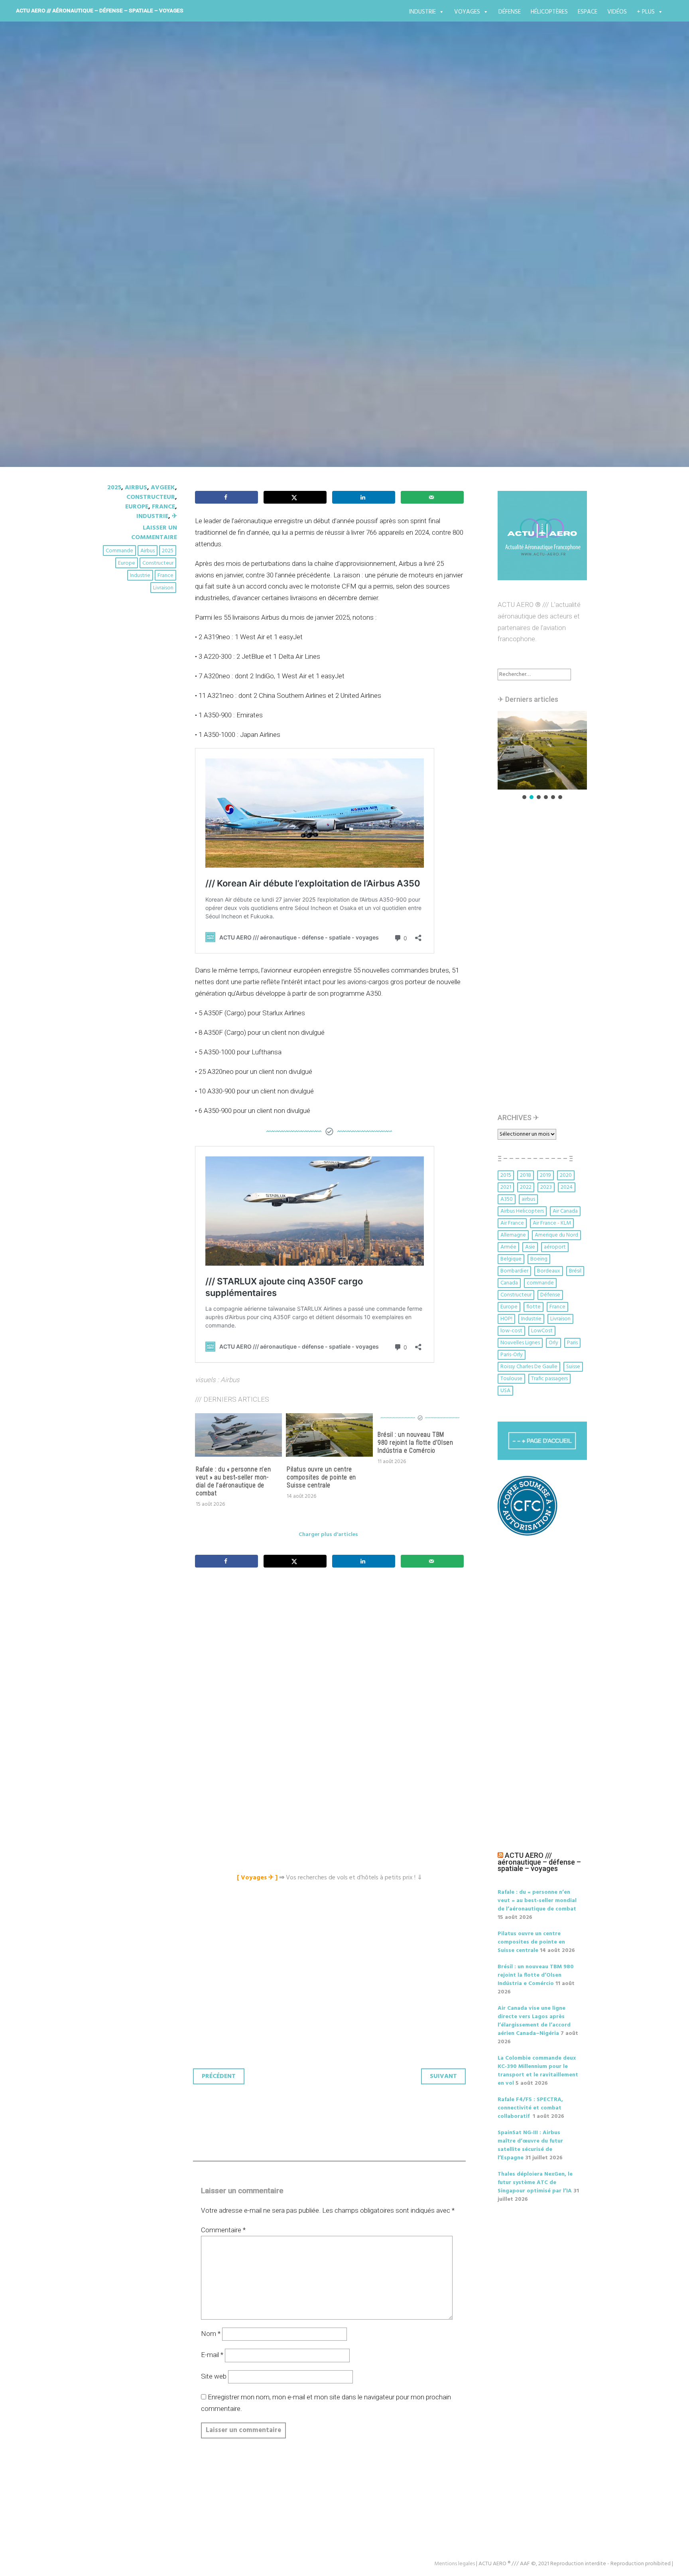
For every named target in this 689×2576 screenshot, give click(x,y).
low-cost (511, 1331)
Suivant (443, 2076)
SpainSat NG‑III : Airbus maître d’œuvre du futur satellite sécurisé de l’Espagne (530, 2145)
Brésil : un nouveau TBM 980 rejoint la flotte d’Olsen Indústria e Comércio (415, 1443)
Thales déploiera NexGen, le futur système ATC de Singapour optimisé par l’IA (535, 2183)
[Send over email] (432, 497)
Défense (510, 12)
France (163, 507)
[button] (542, 750)
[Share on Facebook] (226, 497)
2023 (546, 1187)
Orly (553, 1343)
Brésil (575, 1271)
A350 (507, 1199)
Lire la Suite (132, 282)
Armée (508, 1247)
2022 (526, 1187)
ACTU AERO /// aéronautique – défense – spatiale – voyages (100, 10)
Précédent (219, 2076)
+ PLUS (646, 12)
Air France (512, 1223)
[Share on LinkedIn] (364, 497)
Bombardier (514, 1271)
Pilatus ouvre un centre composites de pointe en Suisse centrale (321, 1477)
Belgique (511, 1259)
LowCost (542, 1331)
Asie (530, 1247)
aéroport (555, 1247)
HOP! (506, 1319)
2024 (567, 1187)
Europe (137, 507)
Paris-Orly (512, 1355)
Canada (509, 1283)
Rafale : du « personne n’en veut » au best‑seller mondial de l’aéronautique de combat (233, 1481)
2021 (506, 1187)
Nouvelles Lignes (520, 1343)
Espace (588, 12)
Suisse (573, 1367)
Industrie (422, 12)
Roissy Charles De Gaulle (529, 1367)
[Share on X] (295, 497)
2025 (114, 488)
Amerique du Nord (556, 1235)
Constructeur (151, 497)
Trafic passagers (549, 1379)
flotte (533, 1307)
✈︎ (174, 516)
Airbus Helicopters (522, 1211)
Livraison (163, 588)
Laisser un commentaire (154, 533)
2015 (506, 1175)
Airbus (136, 488)
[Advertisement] (331, 1663)
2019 (545, 1175)
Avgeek (163, 488)
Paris (572, 1343)
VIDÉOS (617, 12)
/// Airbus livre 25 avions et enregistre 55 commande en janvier (325, 235)
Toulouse (511, 1379)
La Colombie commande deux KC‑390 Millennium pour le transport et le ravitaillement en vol (538, 2071)
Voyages (467, 12)
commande (119, 551)
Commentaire (223, 2230)
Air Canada (565, 1211)
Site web (214, 2376)
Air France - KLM (552, 1223)
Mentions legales (455, 2564)
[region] (542, 756)
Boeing (539, 1259)
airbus (148, 551)
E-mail (212, 2355)
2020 (566, 1175)
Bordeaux (549, 1271)
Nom (211, 2334)
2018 (526, 1175)
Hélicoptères (549, 12)
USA (505, 1391)
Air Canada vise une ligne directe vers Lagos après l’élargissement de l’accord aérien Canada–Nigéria (534, 2021)
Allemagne (513, 1235)
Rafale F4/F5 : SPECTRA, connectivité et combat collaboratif (530, 2108)
